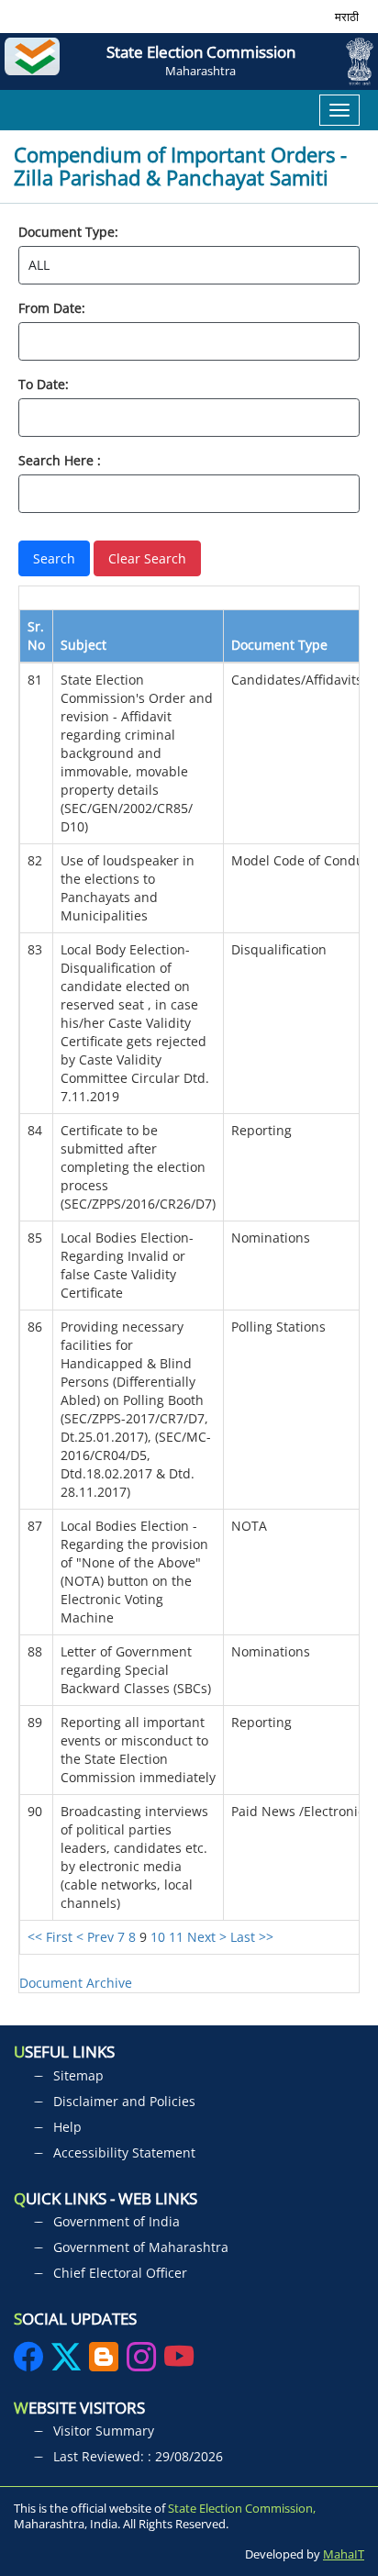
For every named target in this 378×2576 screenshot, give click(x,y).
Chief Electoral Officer (120, 2273)
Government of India (117, 2221)
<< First (50, 1937)
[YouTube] (179, 2363)
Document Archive (76, 1983)
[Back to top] (349, 2492)
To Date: (44, 384)
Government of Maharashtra (141, 2247)
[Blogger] (104, 2363)
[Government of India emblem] (353, 61)
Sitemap (78, 2075)
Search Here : (60, 460)
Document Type (279, 645)
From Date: (52, 308)
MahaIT (344, 2554)
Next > (207, 1937)
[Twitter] (66, 2363)
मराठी (347, 17)
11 (176, 1937)
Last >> (252, 1937)
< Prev (95, 1937)
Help (67, 2127)
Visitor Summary (104, 2431)
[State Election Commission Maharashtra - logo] (37, 61)
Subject (83, 645)
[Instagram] (143, 2363)
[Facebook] (30, 2363)
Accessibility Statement (124, 2152)
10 (158, 1937)
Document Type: (68, 232)
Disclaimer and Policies (124, 2101)
